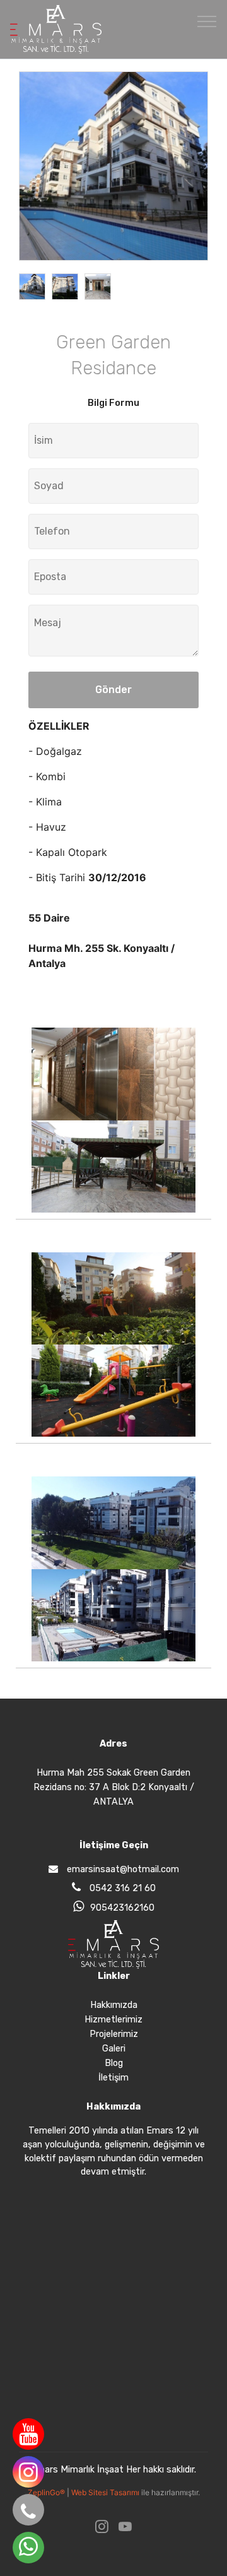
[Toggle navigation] (207, 21)
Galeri (114, 2049)
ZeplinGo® (47, 2492)
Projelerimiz (114, 2034)
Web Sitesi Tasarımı (106, 2492)
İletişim (113, 2078)
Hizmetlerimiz (113, 2020)
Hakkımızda (114, 2005)
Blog (114, 2063)
